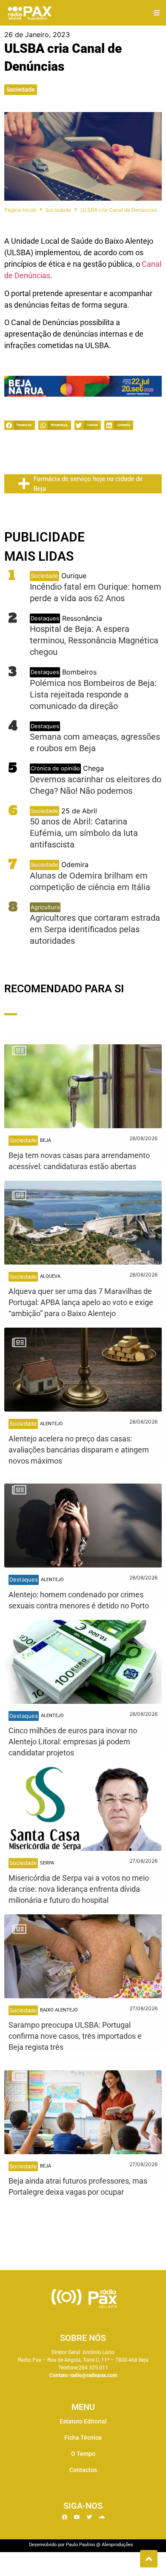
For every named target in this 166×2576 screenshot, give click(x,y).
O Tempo (83, 2454)
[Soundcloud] (102, 2517)
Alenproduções (117, 2545)
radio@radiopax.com (94, 2375)
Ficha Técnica (83, 2438)
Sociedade (21, 89)
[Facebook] (65, 2517)
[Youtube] (77, 2517)
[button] (156, 13)
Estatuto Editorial (83, 2421)
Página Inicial (20, 210)
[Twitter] (89, 2517)
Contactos (83, 2470)
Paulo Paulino (80, 2545)
